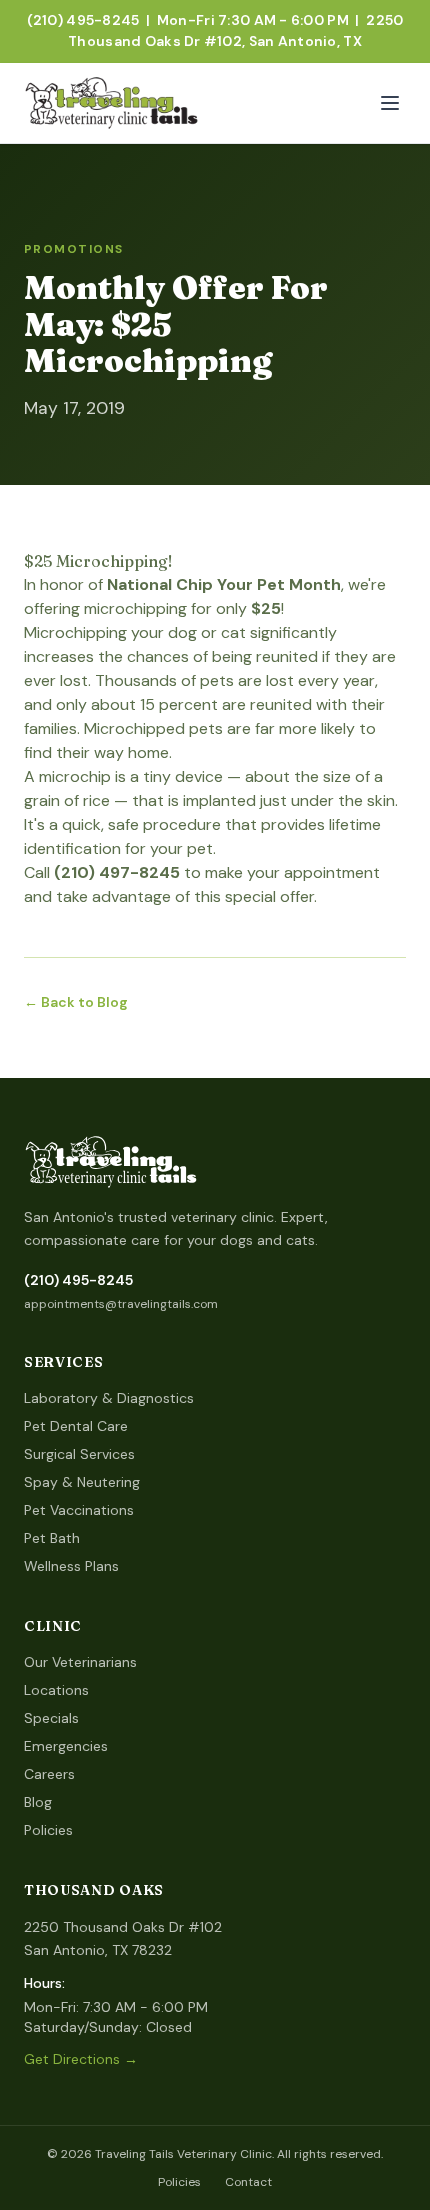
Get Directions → (81, 2059)
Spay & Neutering (82, 1482)
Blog (38, 1802)
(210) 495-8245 (78, 1280)
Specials (51, 1718)
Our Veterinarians (80, 1662)
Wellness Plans (71, 1566)
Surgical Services (79, 1454)
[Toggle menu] (390, 103)
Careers (49, 1774)
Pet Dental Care (76, 1426)
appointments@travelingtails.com (121, 1304)
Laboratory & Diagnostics (109, 1398)
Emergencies (66, 1746)
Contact (248, 2182)
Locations (56, 1690)
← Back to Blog (76, 1002)
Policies (48, 1830)
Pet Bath (52, 1538)
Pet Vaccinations (79, 1510)
